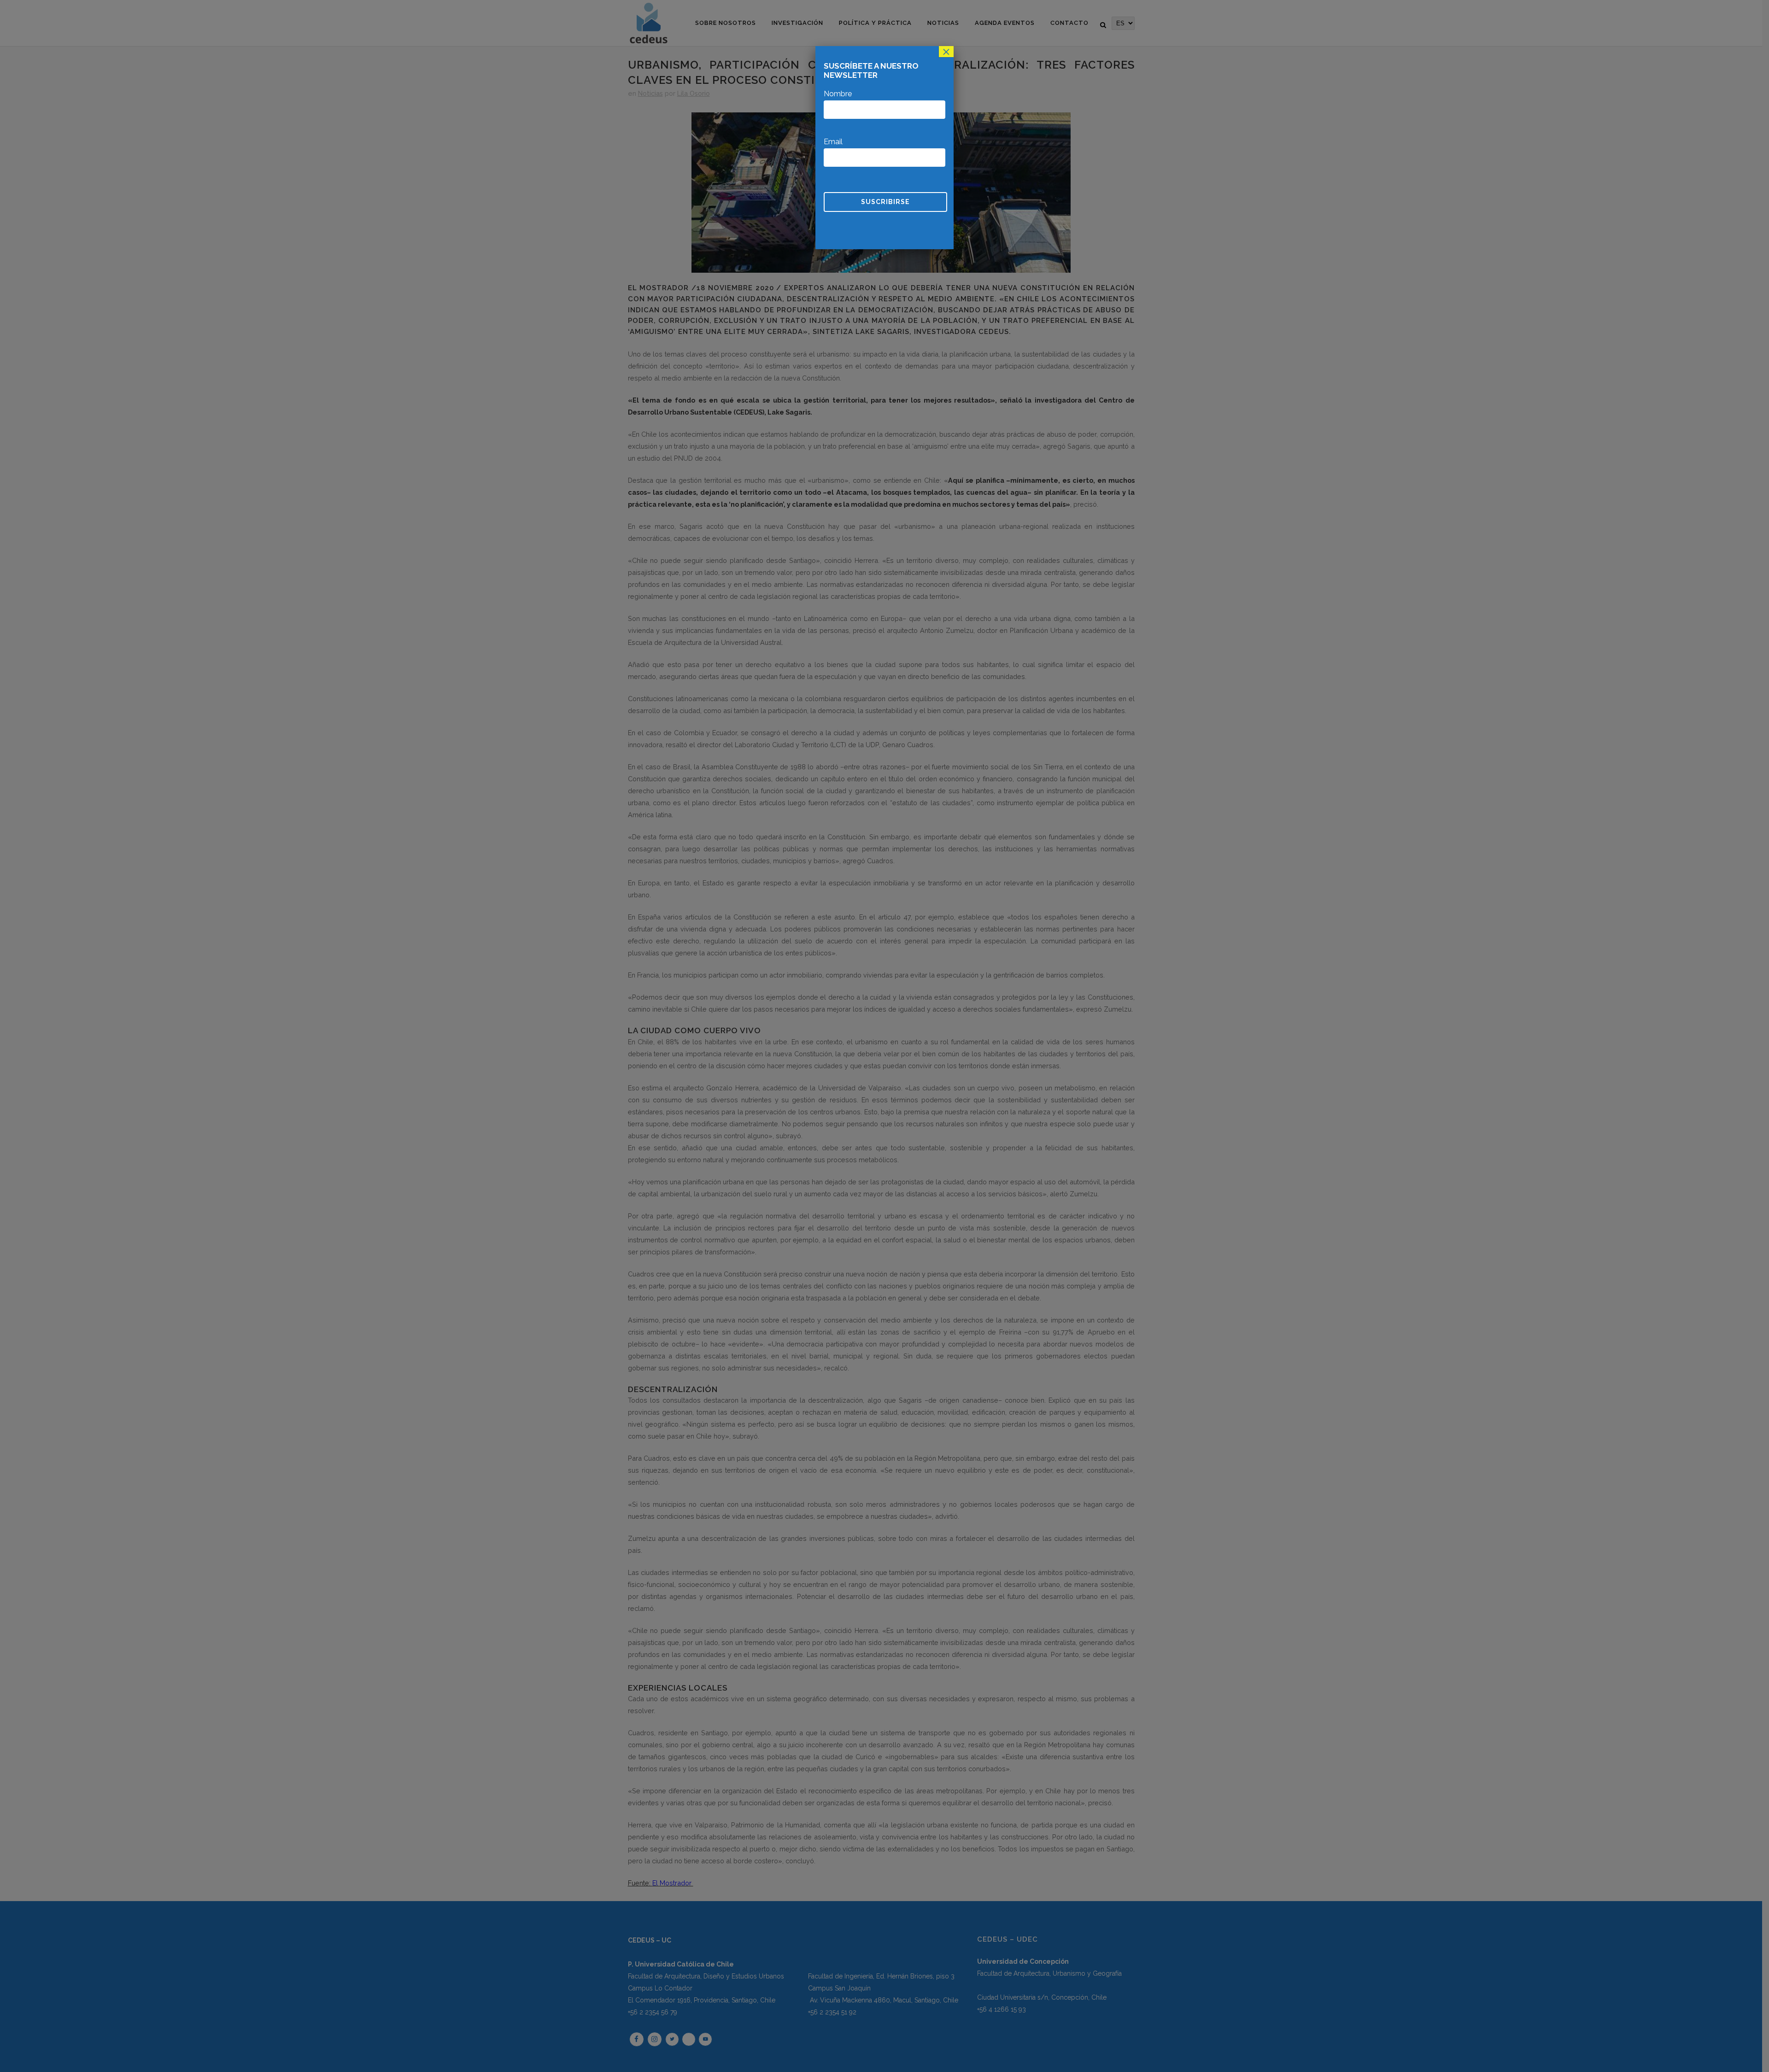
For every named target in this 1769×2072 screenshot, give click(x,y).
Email (833, 142)
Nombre (838, 94)
